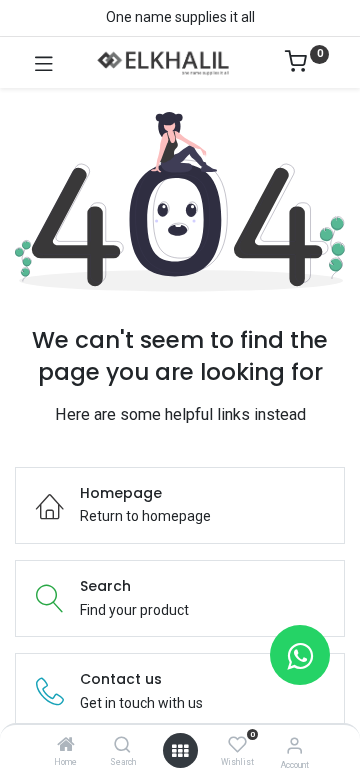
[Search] (122, 746)
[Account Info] (294, 745)
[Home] (66, 746)
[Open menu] (180, 751)
